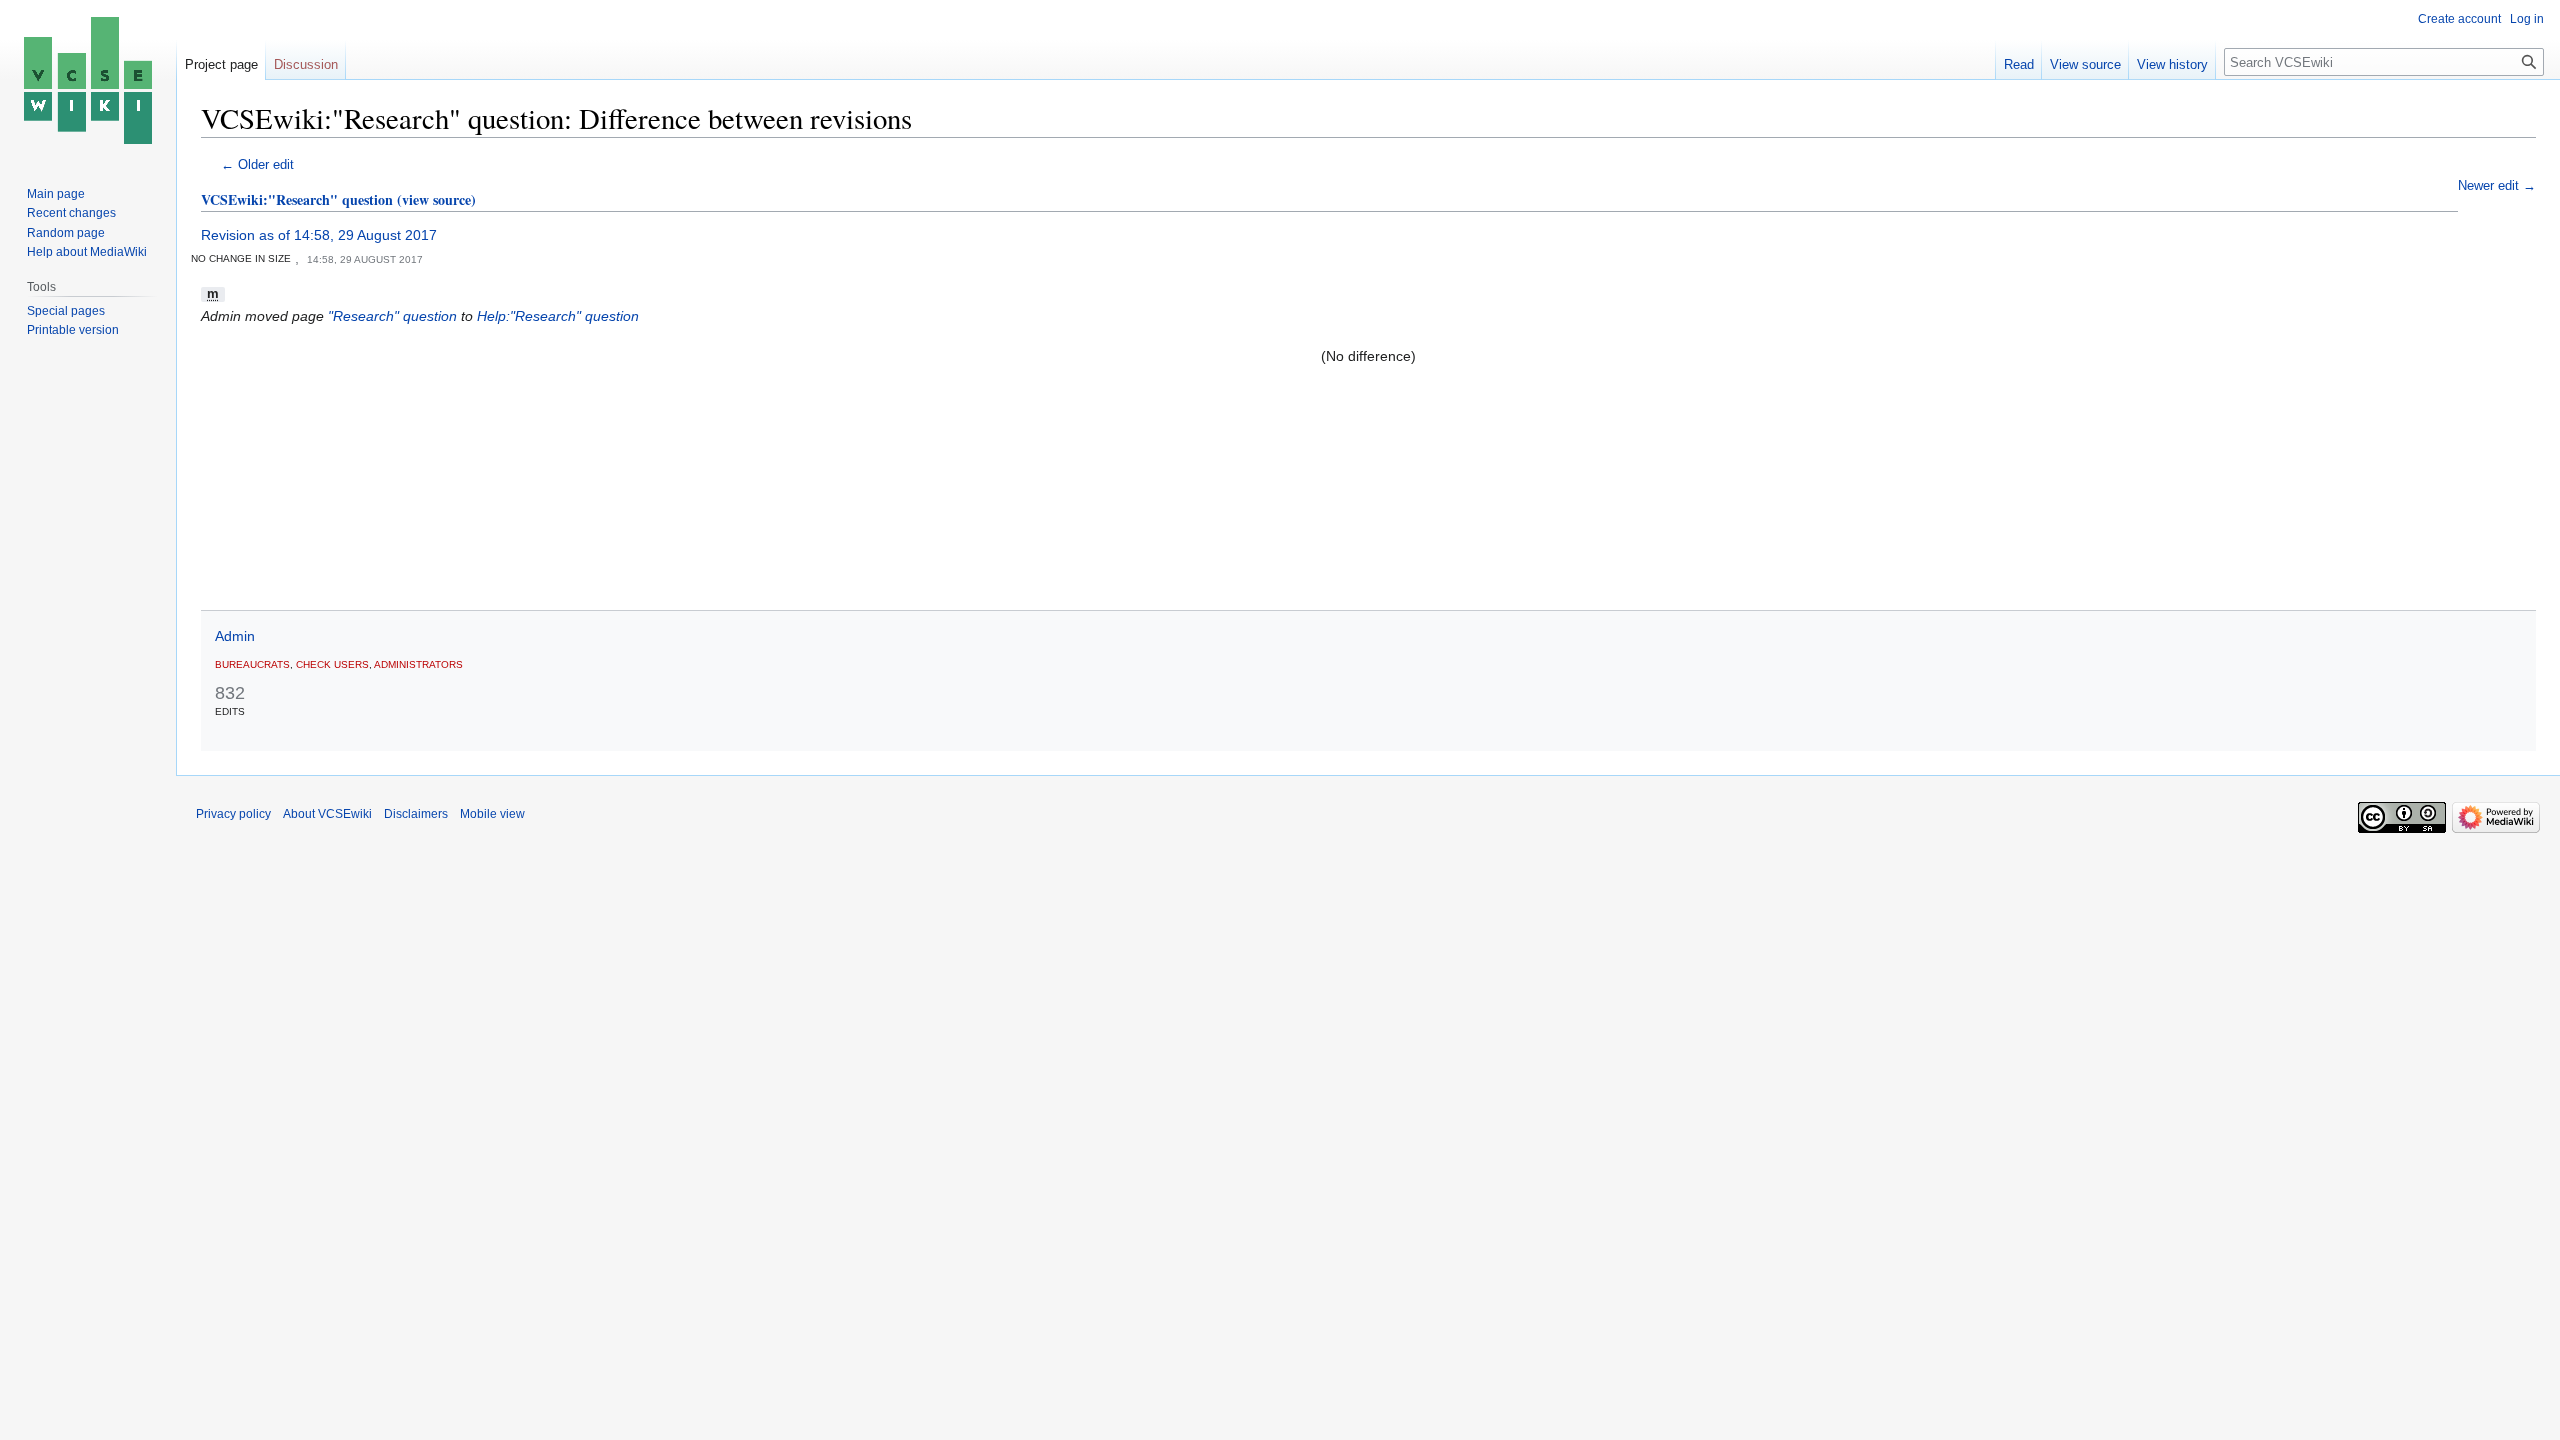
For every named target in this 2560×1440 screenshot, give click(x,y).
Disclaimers (416, 814)
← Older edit (257, 165)
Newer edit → (2497, 186)
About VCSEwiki (327, 814)
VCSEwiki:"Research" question (297, 199)
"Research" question (392, 316)
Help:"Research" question (558, 316)
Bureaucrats (252, 664)
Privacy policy (233, 814)
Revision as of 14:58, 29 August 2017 (319, 235)
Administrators (418, 664)
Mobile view (492, 814)
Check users (332, 664)
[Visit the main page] (88, 80)
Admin (235, 636)
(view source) (436, 199)
